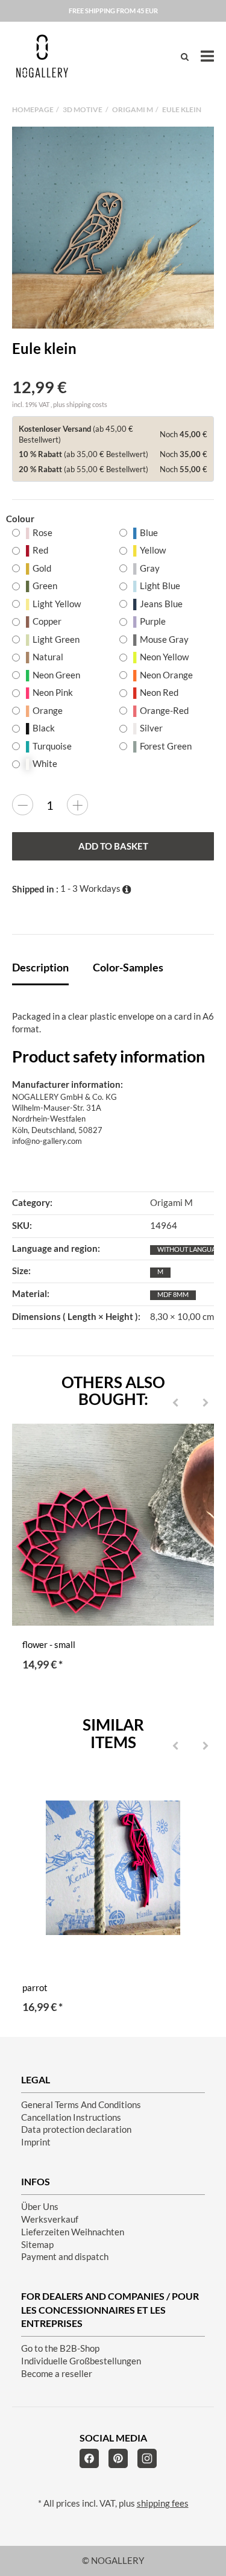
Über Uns (40, 2207)
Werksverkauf (50, 2219)
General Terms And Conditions (81, 2105)
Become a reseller (57, 2374)
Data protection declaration (76, 2129)
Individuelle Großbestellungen (81, 2361)
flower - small (49, 1645)
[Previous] (175, 1403)
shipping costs (87, 404)
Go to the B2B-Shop (60, 2348)
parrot (35, 1988)
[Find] (185, 56)
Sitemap (37, 2245)
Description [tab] (40, 967)
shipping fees (163, 2503)
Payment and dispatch (65, 2257)
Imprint (36, 2142)
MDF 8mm (173, 1294)
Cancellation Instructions (71, 2117)
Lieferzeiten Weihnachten (73, 2232)
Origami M (171, 1203)
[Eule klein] (113, 228)
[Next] (206, 1403)
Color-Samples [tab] (128, 967)
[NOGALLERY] (42, 56)
